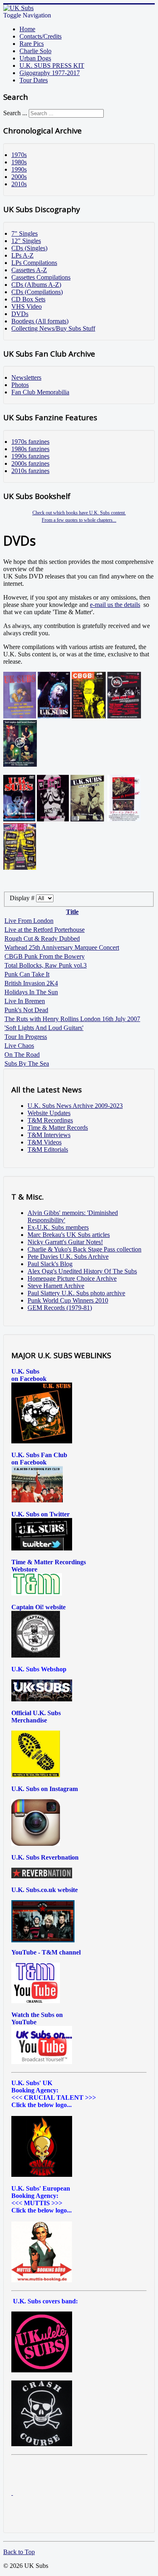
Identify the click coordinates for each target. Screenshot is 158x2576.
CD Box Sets (28, 299)
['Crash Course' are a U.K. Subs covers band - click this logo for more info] (42, 2444)
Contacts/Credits (41, 36)
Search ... (15, 113)
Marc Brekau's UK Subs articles (69, 1235)
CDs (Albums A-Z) (36, 285)
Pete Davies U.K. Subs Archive (68, 1257)
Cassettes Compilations (41, 277)
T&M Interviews (49, 1135)
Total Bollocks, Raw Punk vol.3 (46, 965)
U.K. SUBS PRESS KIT (52, 66)
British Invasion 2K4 (31, 983)
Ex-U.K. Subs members (58, 1227)
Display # (23, 898)
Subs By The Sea (27, 1063)
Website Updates (49, 1113)
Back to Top (19, 2552)
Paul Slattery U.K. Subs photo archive (76, 1293)
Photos (20, 385)
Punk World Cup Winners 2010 (68, 1300)
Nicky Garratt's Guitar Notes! (65, 1242)
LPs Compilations (34, 263)
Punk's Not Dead (26, 1010)
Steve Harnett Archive (56, 1286)
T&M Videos (45, 1142)
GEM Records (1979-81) (60, 1308)
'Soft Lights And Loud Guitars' (44, 1028)
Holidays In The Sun (31, 992)
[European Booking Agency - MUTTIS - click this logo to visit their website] (42, 2280)
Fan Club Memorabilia (40, 392)
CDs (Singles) (29, 248)
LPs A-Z (22, 255)
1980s (19, 162)
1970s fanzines (30, 442)
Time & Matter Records (58, 1128)
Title (72, 912)
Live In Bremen (25, 1001)
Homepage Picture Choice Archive (72, 1278)
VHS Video (27, 306)
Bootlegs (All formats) (40, 321)
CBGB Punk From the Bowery (45, 956)
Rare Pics (32, 44)
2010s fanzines (30, 471)
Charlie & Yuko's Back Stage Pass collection (84, 1249)
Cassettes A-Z (29, 270)
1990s (19, 169)
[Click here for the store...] (42, 1699)
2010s (19, 184)
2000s (19, 177)
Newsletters (26, 377)
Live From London (29, 921)
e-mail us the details (115, 605)
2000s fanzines (30, 463)
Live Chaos (19, 1046)
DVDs (20, 314)
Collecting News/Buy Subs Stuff (53, 328)
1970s (19, 155)
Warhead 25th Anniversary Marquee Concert (62, 947)
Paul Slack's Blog (50, 1264)
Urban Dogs (35, 58)
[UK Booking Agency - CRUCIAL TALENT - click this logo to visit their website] (42, 2175)
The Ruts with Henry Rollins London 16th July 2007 (72, 1019)
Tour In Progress (26, 1037)
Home (27, 29)
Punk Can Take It (27, 974)
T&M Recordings (50, 1120)
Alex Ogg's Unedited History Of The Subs (82, 1271)
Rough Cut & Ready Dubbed (42, 939)
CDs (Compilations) (37, 292)
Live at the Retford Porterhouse (45, 930)
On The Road (22, 1055)
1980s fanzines (30, 449)
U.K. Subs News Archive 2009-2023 (75, 1106)
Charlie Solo (35, 51)
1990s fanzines (30, 456)
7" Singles (25, 233)
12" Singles (26, 241)
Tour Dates (34, 80)
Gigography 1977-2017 (50, 73)
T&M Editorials (48, 1149)
